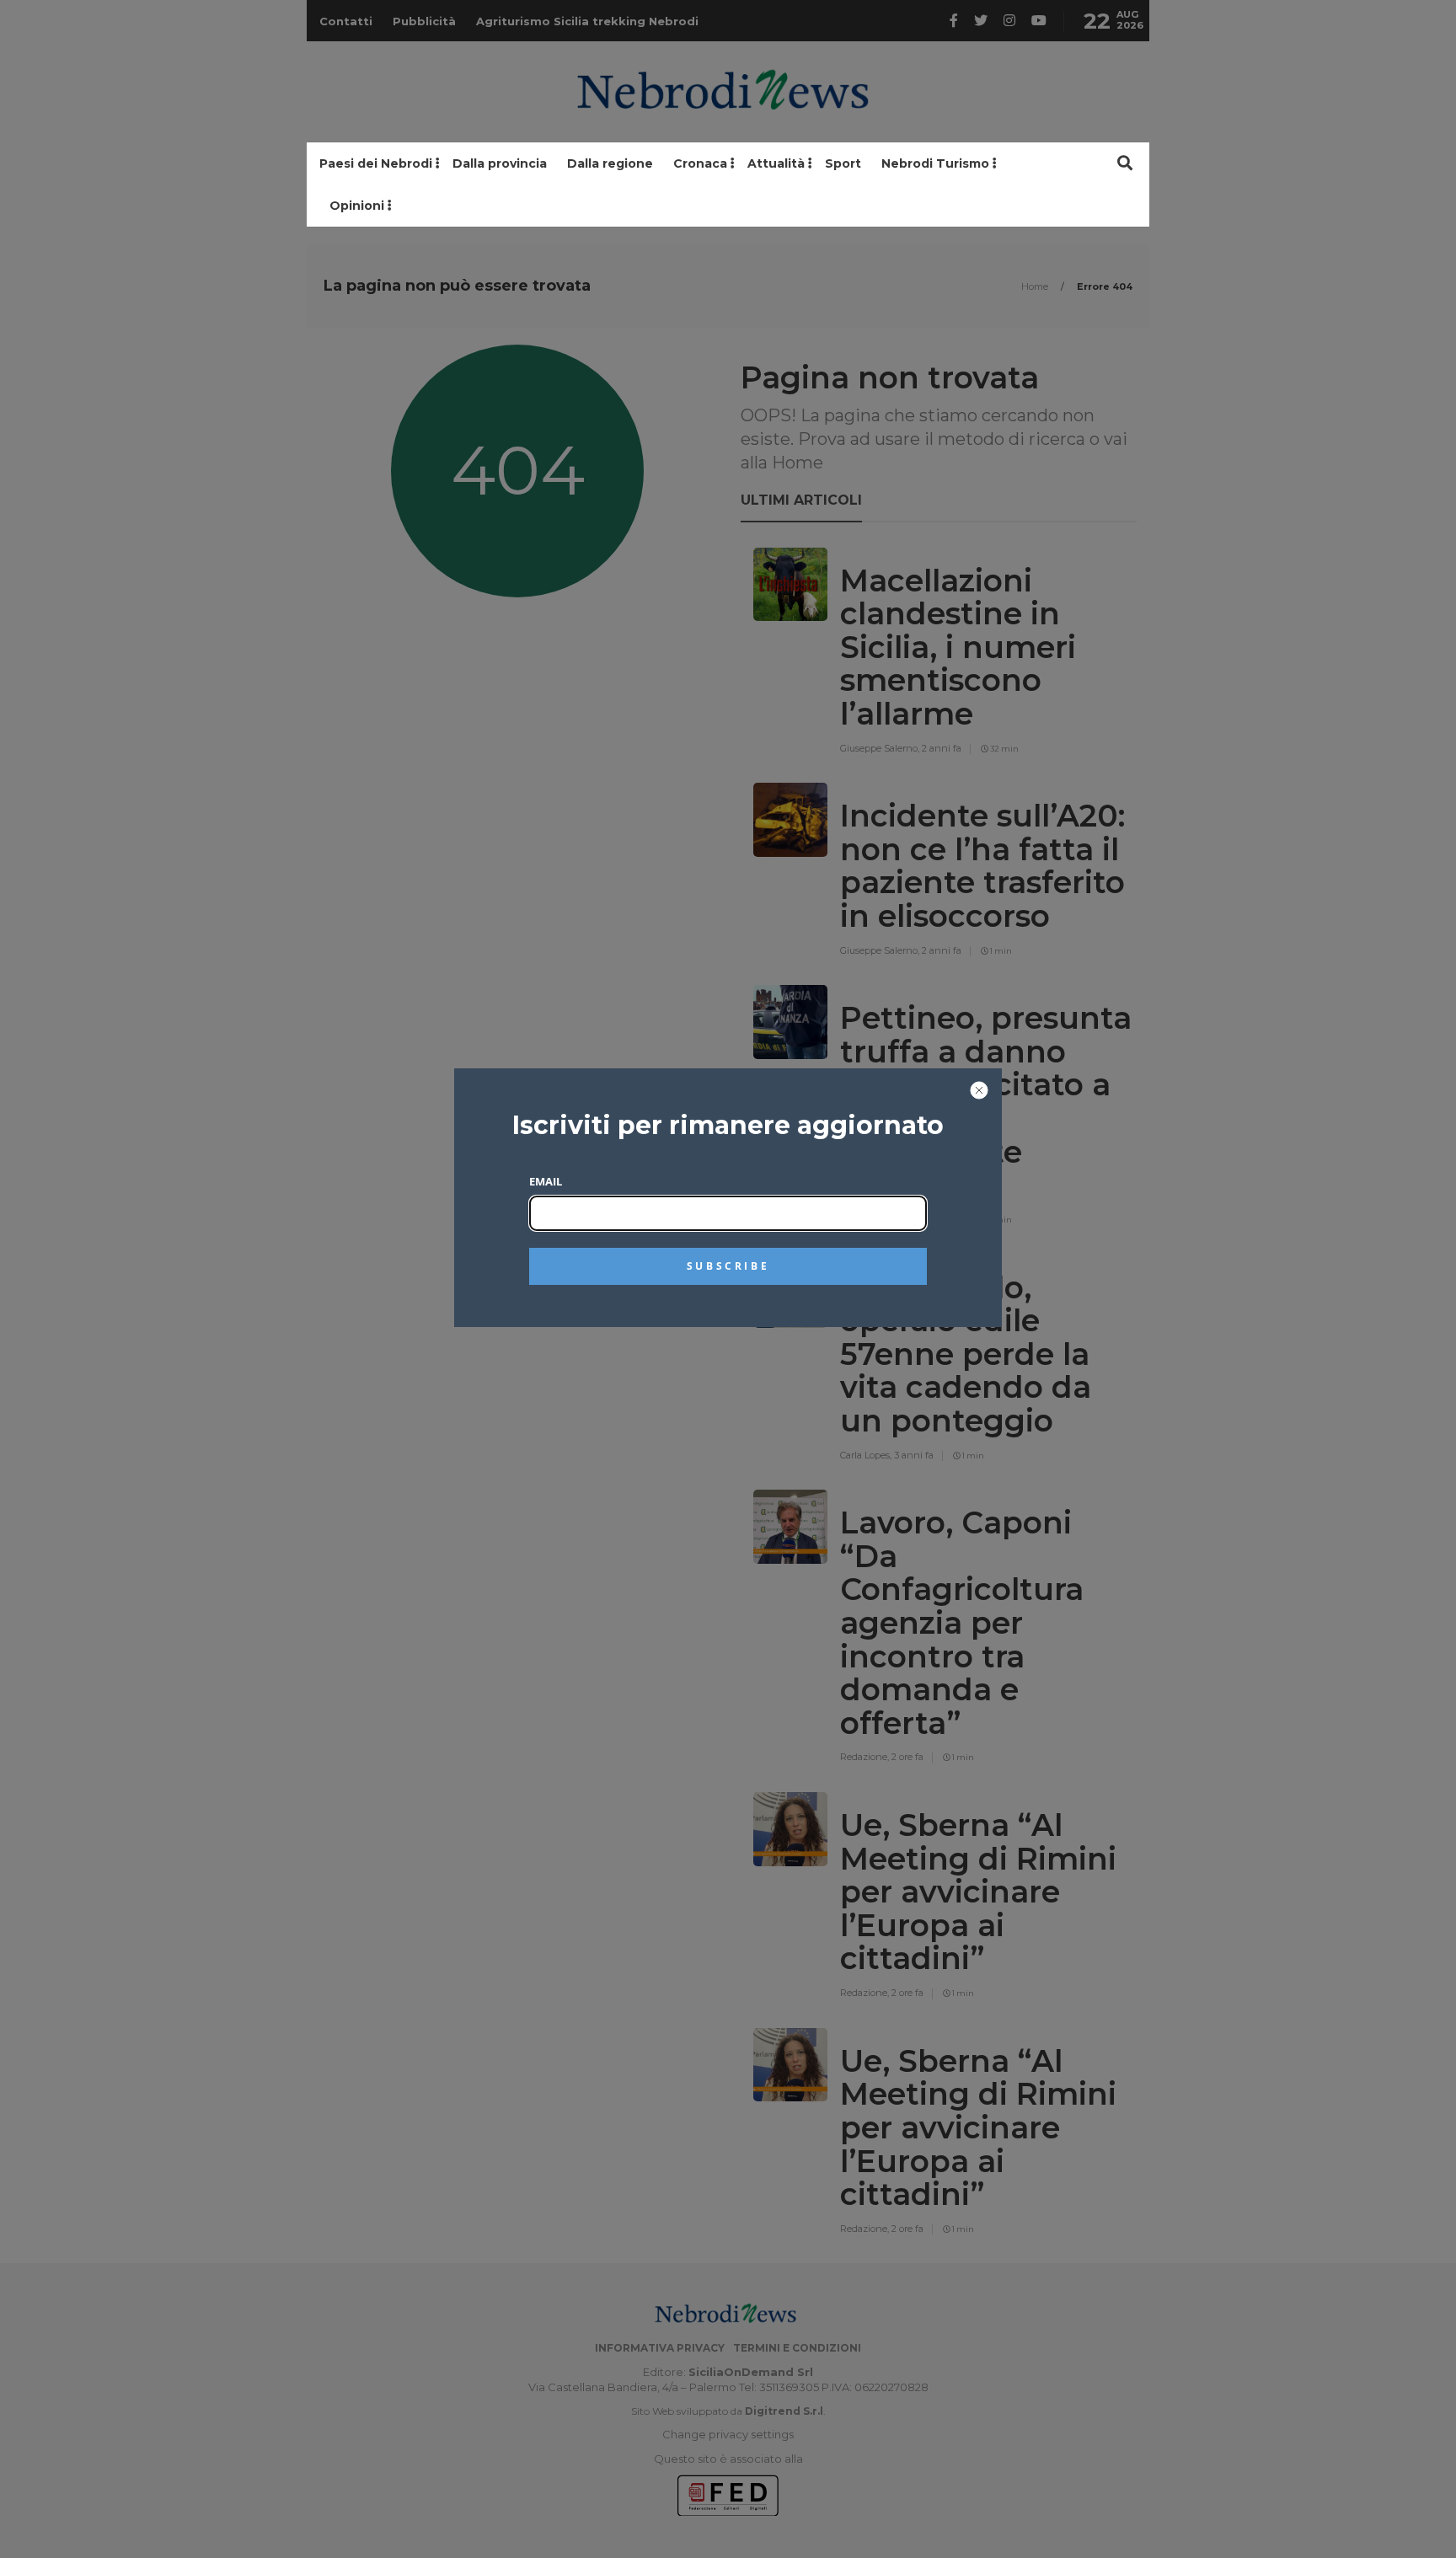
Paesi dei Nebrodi (376, 163)
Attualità (776, 163)
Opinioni (357, 206)
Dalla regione (610, 163)
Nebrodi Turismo (935, 163)
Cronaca (700, 163)
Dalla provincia (500, 163)
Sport (843, 163)
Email (546, 1181)
